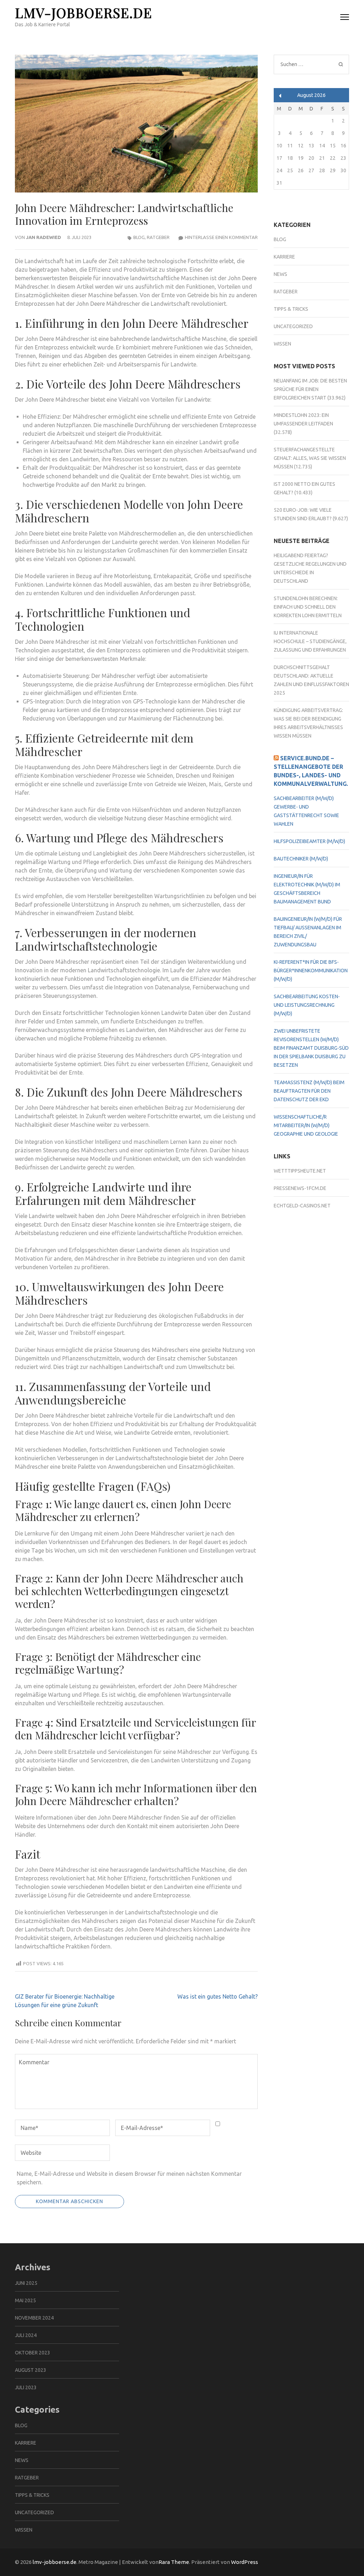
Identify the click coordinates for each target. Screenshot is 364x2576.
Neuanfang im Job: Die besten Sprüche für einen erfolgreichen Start (310, 389)
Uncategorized (293, 326)
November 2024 (34, 2318)
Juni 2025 (26, 2283)
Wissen (282, 344)
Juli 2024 (26, 2335)
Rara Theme (174, 2562)
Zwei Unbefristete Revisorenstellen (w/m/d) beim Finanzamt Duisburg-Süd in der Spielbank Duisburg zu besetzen (311, 1048)
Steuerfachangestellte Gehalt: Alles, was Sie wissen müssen (310, 458)
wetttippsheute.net (300, 1171)
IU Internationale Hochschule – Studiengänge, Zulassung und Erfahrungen (310, 641)
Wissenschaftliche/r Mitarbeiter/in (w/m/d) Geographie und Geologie (306, 1125)
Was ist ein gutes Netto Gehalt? (218, 1996)
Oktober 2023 (33, 2353)
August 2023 (31, 2370)
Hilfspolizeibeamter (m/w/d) (309, 841)
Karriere (284, 257)
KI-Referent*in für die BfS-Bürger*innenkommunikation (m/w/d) (311, 971)
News (280, 274)
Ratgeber (158, 237)
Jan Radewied (44, 237)
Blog (139, 237)
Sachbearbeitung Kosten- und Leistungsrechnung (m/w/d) (307, 1005)
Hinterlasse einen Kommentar (221, 237)
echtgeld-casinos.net (302, 1206)
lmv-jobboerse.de (84, 13)
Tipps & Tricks (291, 309)
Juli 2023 (26, 2387)
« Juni (280, 96)
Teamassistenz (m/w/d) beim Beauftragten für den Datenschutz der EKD (309, 1091)
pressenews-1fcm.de (300, 1188)
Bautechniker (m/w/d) (301, 859)
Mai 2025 (25, 2300)
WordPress (245, 2562)
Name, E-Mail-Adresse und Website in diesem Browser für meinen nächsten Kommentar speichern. (129, 2178)
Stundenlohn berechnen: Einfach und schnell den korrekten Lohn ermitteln (308, 607)
